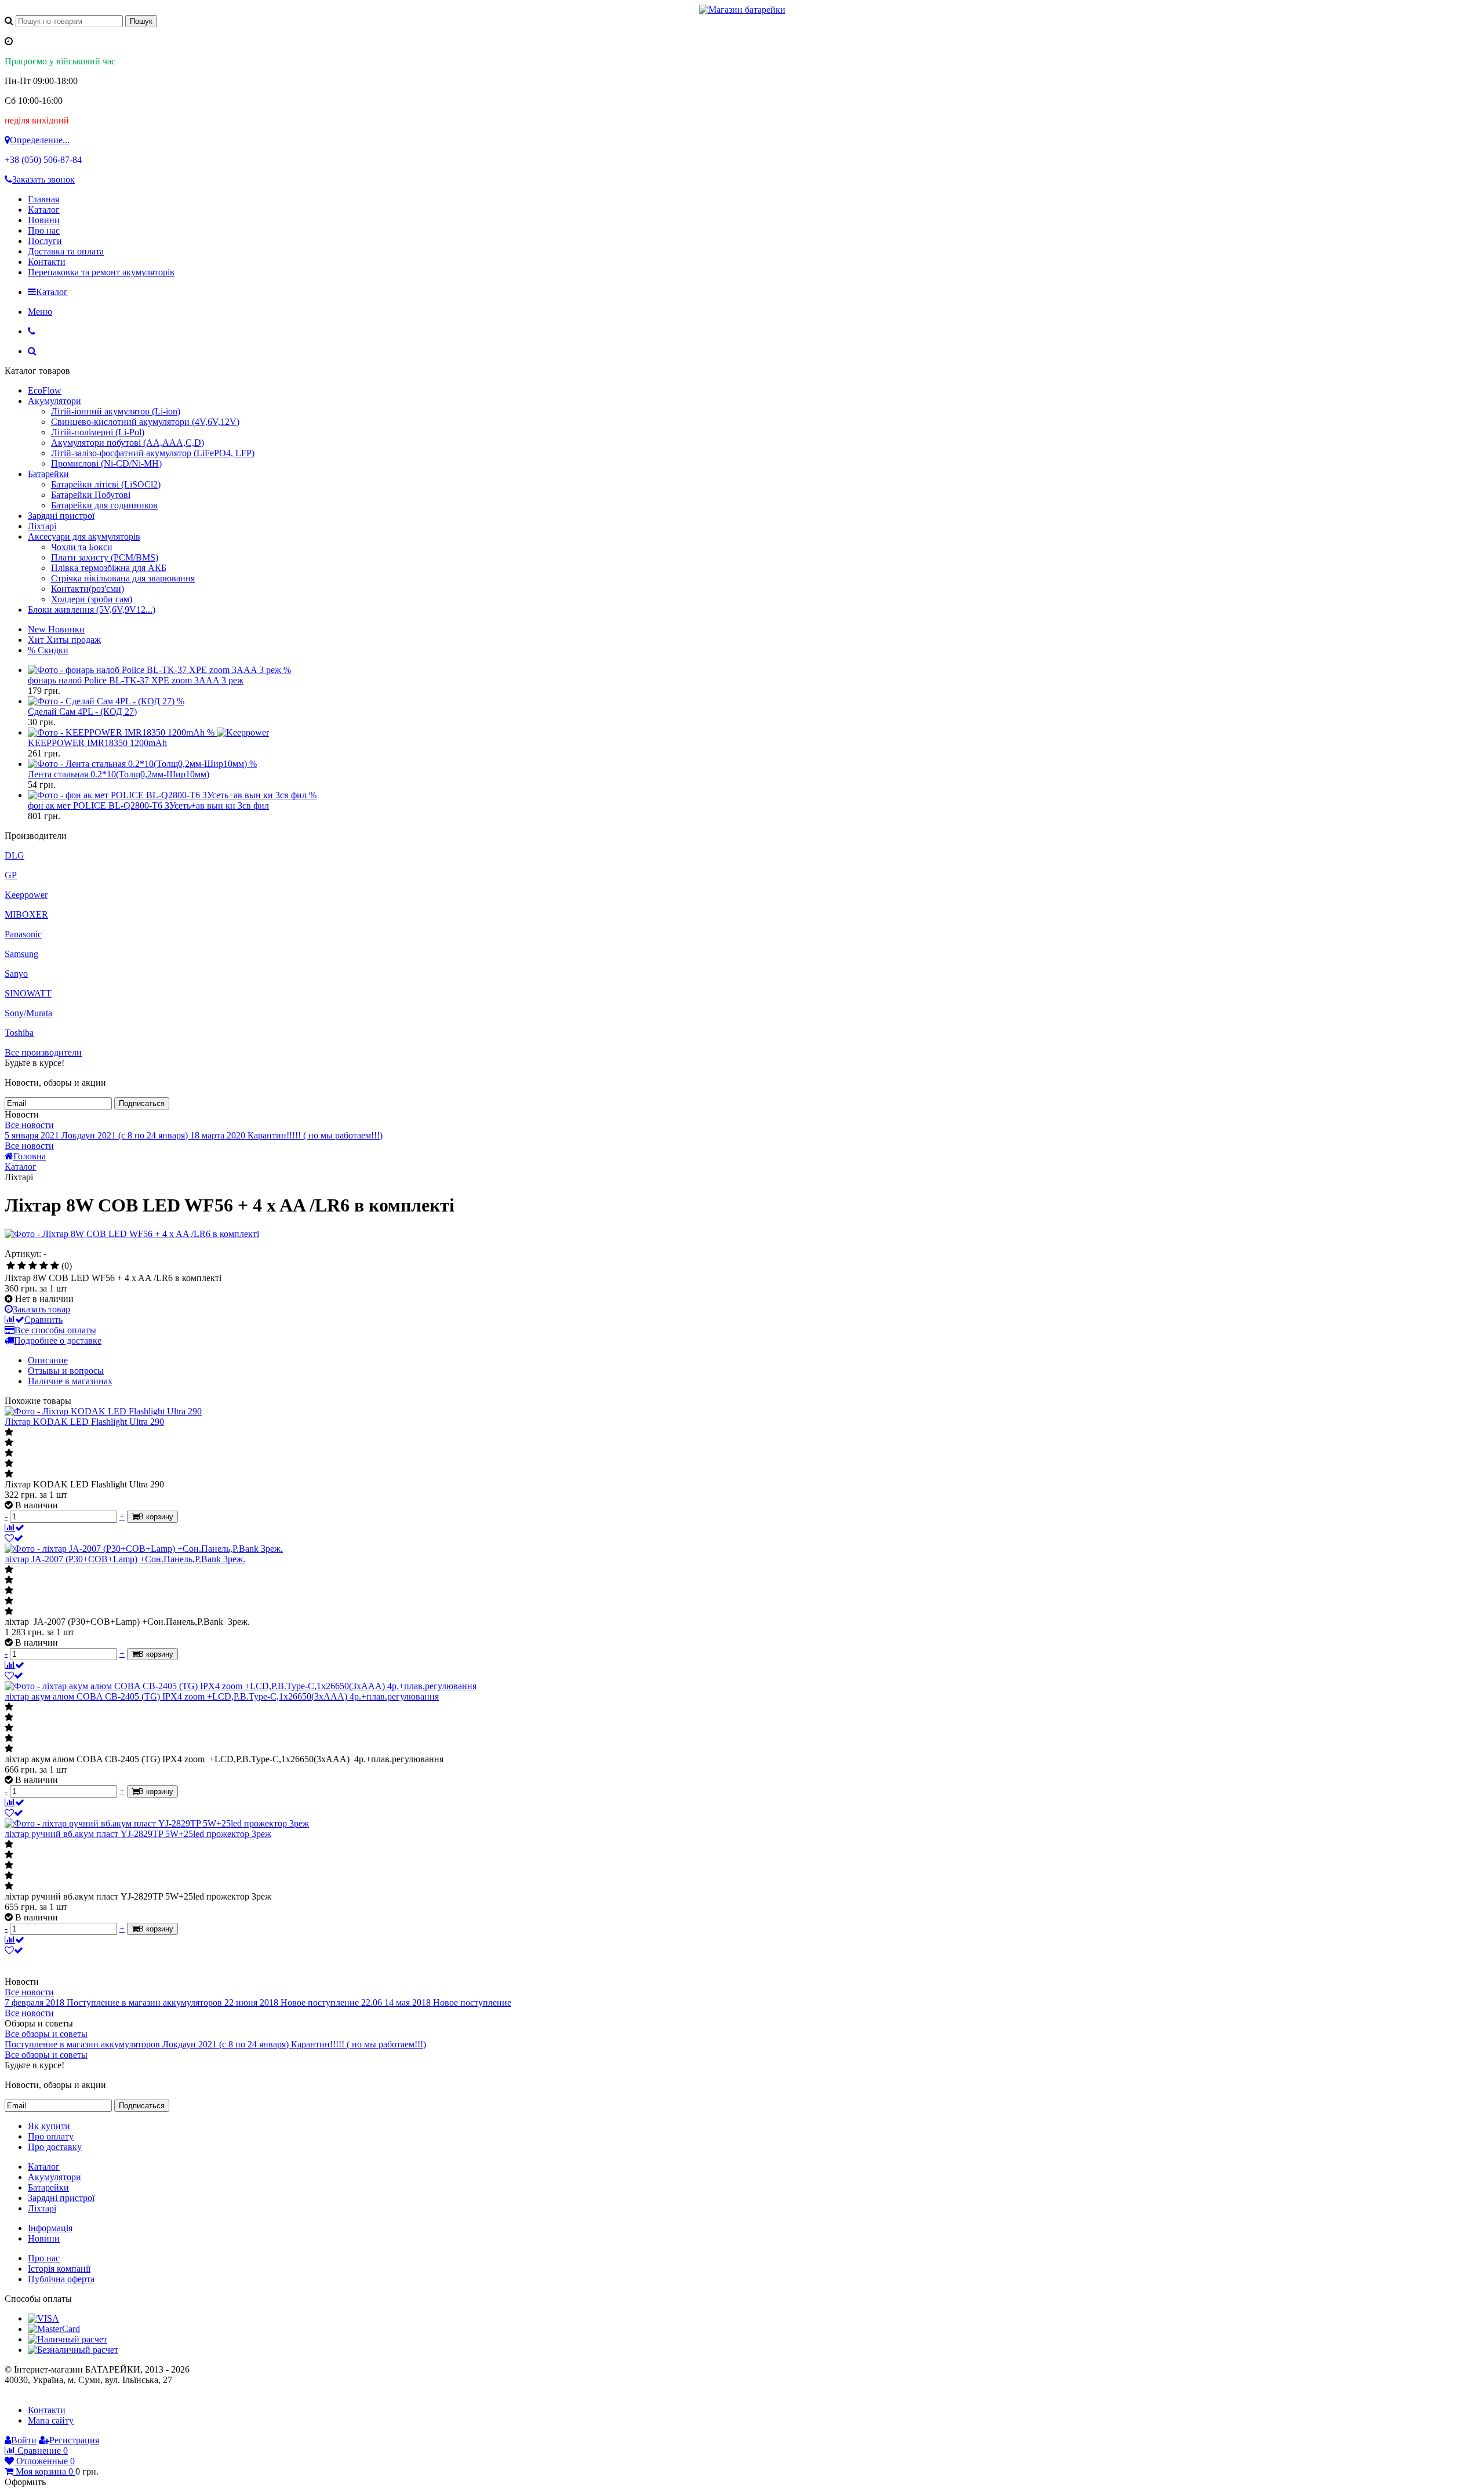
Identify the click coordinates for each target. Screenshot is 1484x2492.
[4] (44, 1266)
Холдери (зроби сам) (92, 599)
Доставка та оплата (66, 251)
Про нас (44, 230)
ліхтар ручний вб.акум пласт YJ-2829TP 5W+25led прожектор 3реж (138, 1834)
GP (11, 875)
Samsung (21, 954)
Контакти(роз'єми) (88, 589)
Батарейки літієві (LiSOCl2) (106, 484)
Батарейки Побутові (91, 495)
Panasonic (23, 934)
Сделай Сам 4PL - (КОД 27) (82, 712)
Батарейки (48, 474)
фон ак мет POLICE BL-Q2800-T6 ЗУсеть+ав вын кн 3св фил (148, 805)
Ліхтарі (42, 526)
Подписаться (142, 1103)
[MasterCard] (54, 2329)
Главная (43, 199)
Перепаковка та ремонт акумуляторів (101, 272)
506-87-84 (43, 160)
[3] (33, 1266)
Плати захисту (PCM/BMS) (105, 557)
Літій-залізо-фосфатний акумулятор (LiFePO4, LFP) (153, 453)
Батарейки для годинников (104, 505)
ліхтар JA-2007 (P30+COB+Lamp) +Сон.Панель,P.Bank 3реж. (125, 1559)
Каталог (44, 210)
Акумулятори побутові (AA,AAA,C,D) (128, 443)
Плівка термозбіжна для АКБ (109, 568)
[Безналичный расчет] (73, 2350)
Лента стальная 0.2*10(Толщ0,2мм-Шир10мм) (119, 774)
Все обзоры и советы (46, 2034)
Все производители (43, 1052)
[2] (22, 1266)
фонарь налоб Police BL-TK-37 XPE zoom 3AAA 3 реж (136, 680)
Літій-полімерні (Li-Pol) (98, 432)
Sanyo (16, 974)
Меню (40, 312)
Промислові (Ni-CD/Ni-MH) (106, 463)
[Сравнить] (14, 1528)
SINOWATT (28, 993)
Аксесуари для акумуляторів (84, 536)
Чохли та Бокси (82, 547)
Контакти (47, 262)
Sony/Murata (28, 1013)
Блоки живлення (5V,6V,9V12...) (92, 610)
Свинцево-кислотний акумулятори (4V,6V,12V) (145, 422)
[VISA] (43, 2318)
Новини (44, 220)
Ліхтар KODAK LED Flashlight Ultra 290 (84, 1422)
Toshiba (19, 1033)
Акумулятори (54, 401)
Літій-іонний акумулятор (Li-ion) (116, 411)
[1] (11, 1266)
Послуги (45, 241)
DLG (14, 855)
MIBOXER (26, 914)
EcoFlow (45, 390)
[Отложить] (14, 1538)
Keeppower (26, 895)
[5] (55, 1266)
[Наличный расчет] (68, 2339)
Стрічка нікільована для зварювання (123, 578)
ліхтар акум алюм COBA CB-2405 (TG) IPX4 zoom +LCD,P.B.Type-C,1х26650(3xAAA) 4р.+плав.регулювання (222, 1696)
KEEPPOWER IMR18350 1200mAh (97, 743)
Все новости (29, 1125)
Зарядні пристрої (61, 516)
